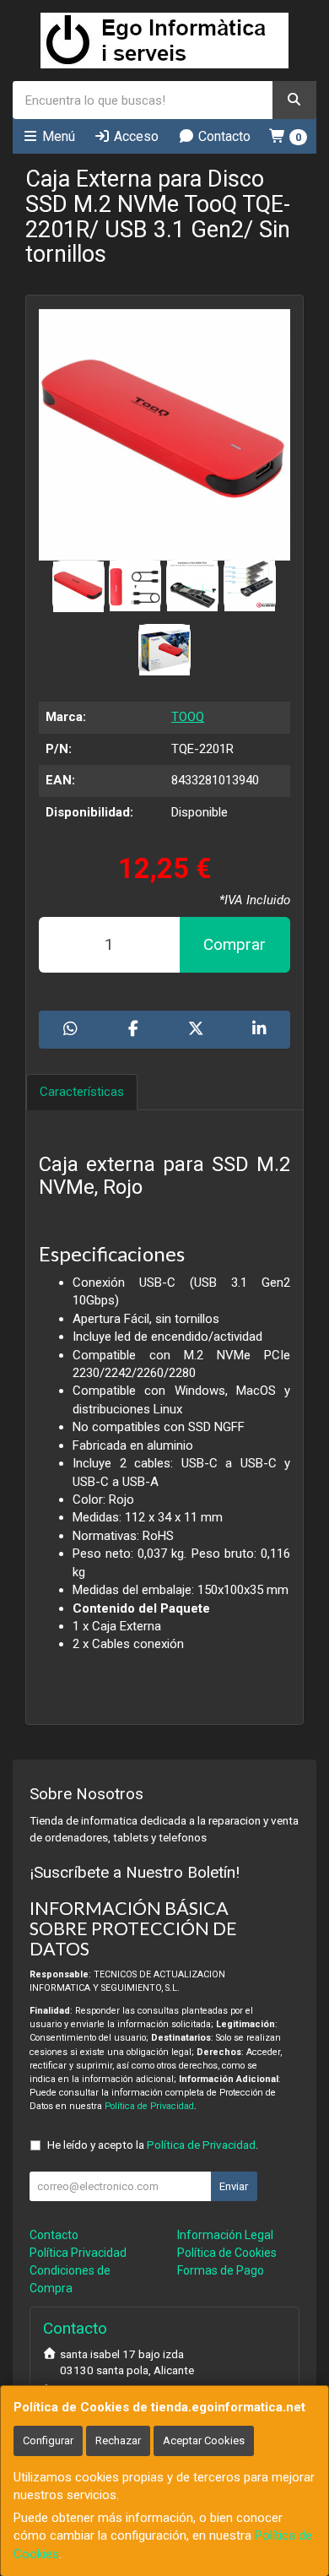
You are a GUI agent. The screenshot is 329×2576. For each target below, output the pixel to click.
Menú (57, 136)
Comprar (235, 944)
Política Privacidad (78, 2253)
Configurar (48, 2440)
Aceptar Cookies (204, 2440)
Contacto (223, 136)
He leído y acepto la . (153, 2145)
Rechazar (118, 2440)
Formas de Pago (221, 2270)
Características (82, 1092)
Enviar (234, 2186)
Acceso (135, 136)
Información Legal (225, 2235)
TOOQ (188, 717)
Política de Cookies (227, 2253)
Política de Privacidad (149, 2106)
